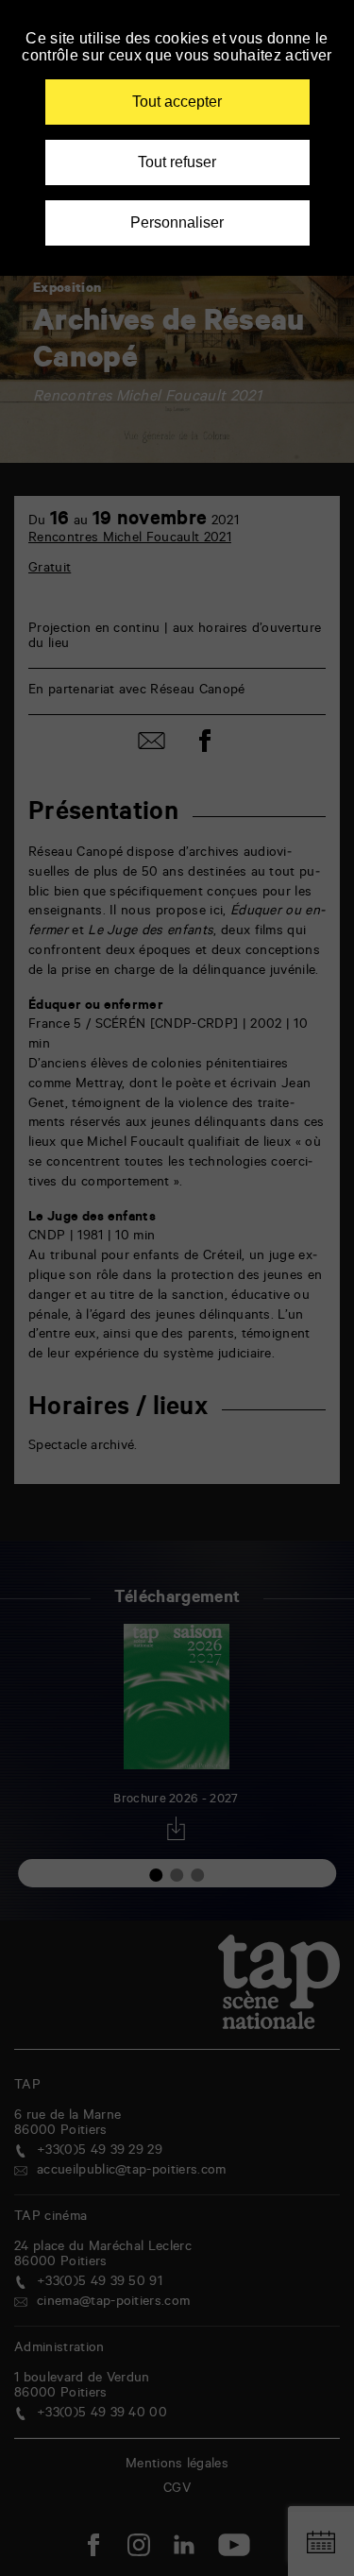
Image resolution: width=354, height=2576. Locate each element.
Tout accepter (177, 102)
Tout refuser (177, 162)
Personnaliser (177, 222)
